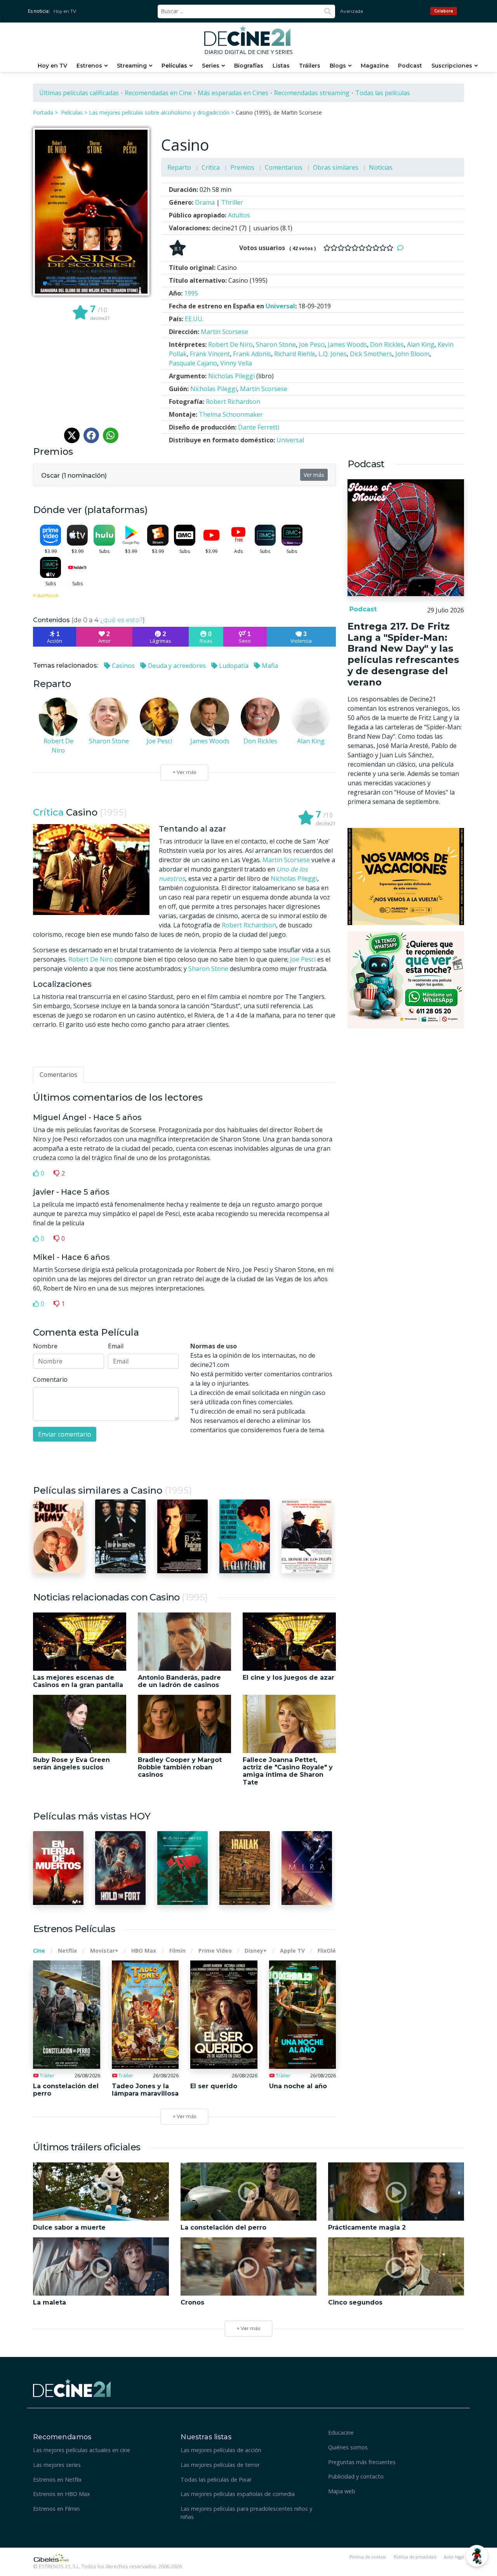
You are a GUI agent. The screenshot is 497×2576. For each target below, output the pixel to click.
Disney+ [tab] (256, 1951)
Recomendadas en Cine (158, 93)
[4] (348, 248)
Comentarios (284, 167)
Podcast (410, 66)
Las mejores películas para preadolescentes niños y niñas (246, 2513)
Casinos (123, 666)
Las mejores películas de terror (220, 2465)
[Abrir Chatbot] (477, 2556)
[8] (376, 248)
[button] (74, 474)
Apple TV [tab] (292, 1951)
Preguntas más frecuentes (362, 2462)
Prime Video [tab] (215, 1951)
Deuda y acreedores (176, 666)
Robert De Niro (91, 959)
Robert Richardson (249, 925)
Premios (242, 167)
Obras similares (336, 167)
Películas (174, 66)
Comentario (50, 1379)
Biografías (249, 66)
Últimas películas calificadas (79, 93)
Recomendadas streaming (312, 93)
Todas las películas (383, 93)
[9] (383, 248)
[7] (369, 248)
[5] (355, 248)
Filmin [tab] (177, 1951)
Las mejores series (57, 2465)
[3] (341, 248)
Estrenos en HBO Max (62, 2494)
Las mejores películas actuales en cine (82, 2450)
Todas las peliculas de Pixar (216, 2479)
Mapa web (342, 2491)
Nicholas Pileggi (294, 878)
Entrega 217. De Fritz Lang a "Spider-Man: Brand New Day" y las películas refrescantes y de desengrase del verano (403, 654)
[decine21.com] (72, 2387)
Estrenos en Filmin (56, 2509)
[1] (327, 248)
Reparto (179, 167)
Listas (281, 66)
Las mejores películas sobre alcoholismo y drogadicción (159, 112)
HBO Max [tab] (144, 1951)
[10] (390, 248)
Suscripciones (452, 66)
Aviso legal (454, 2557)
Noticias (381, 167)
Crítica (211, 167)
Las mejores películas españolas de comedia (238, 2494)
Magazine (375, 66)
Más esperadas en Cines (233, 93)
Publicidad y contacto (356, 2476)
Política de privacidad (415, 2557)
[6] (362, 248)
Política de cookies (368, 2557)
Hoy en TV (65, 11)
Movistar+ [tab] (104, 1951)
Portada (43, 112)
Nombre (45, 1346)
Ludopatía (233, 666)
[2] (334, 248)
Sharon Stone (208, 969)
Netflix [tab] (67, 1951)
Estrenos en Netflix (57, 2479)
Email (116, 1346)
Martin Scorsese (286, 860)
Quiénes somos (348, 2447)
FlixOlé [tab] (327, 1951)
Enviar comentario (65, 1434)
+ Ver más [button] (248, 2328)
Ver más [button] (314, 475)
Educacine (341, 2433)
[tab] (58, 1075)
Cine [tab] (39, 1951)
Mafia (269, 666)
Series (211, 66)
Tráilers (310, 66)
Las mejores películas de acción (221, 2450)
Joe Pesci (303, 959)
